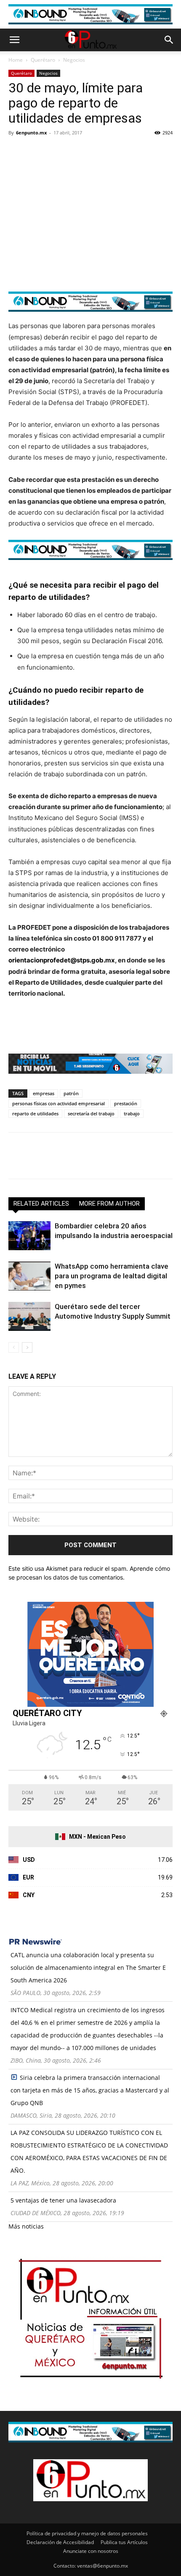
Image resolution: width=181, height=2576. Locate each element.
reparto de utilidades (35, 1113)
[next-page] (27, 1347)
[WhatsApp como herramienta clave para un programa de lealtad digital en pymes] (29, 1276)
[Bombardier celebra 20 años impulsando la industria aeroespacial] (29, 1236)
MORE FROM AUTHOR (109, 1204)
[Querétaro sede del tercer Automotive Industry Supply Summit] (29, 1316)
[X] (36, 152)
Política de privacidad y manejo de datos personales (87, 2533)
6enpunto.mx (31, 133)
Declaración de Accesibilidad (60, 2542)
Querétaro (43, 60)
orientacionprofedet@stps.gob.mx (62, 960)
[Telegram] (94, 152)
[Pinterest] (56, 152)
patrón (71, 1093)
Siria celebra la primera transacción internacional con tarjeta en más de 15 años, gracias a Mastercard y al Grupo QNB (90, 2090)
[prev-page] (14, 1347)
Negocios (74, 60)
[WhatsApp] (75, 152)
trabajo (132, 1113)
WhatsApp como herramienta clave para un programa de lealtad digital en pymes (112, 1276)
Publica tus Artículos (124, 2542)
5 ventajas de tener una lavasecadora (63, 2200)
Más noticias (26, 2226)
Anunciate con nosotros (91, 2551)
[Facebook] (17, 152)
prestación (126, 1103)
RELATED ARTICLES (41, 1204)
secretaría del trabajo (91, 1113)
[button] (14, 40)
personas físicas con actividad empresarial (59, 1103)
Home (16, 60)
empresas (44, 1093)
